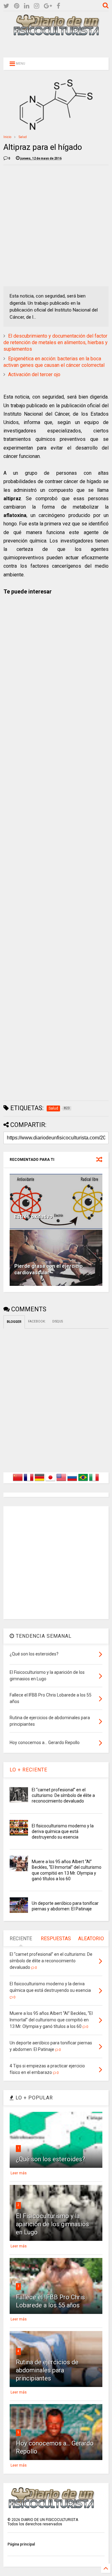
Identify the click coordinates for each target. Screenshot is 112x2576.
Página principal (21, 2544)
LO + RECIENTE (28, 1770)
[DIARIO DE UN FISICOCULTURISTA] (56, 33)
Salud (23, 137)
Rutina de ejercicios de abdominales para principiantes (47, 2370)
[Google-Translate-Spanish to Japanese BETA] (50, 1481)
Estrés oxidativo (33, 1217)
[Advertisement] (56, 46)
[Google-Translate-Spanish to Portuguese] (83, 1481)
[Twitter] (6, 6)
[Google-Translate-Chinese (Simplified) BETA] (18, 1481)
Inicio (7, 137)
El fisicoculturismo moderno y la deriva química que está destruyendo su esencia (63, 1831)
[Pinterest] (17, 6)
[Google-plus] (48, 6)
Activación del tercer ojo (34, 374)
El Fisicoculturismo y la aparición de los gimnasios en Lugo (52, 2224)
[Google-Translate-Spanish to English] (61, 1481)
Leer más (19, 2173)
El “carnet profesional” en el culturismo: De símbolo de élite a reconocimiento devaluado (63, 1795)
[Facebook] (58, 6)
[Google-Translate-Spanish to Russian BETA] (72, 1481)
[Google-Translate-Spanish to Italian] (94, 1481)
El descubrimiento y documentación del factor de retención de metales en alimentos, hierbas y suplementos (56, 342)
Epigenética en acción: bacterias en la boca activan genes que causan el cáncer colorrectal (54, 362)
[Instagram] (37, 6)
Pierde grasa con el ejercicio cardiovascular (49, 1269)
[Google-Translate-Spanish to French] (29, 1481)
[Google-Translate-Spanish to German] (40, 1481)
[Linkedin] (27, 6)
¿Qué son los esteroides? (51, 2159)
